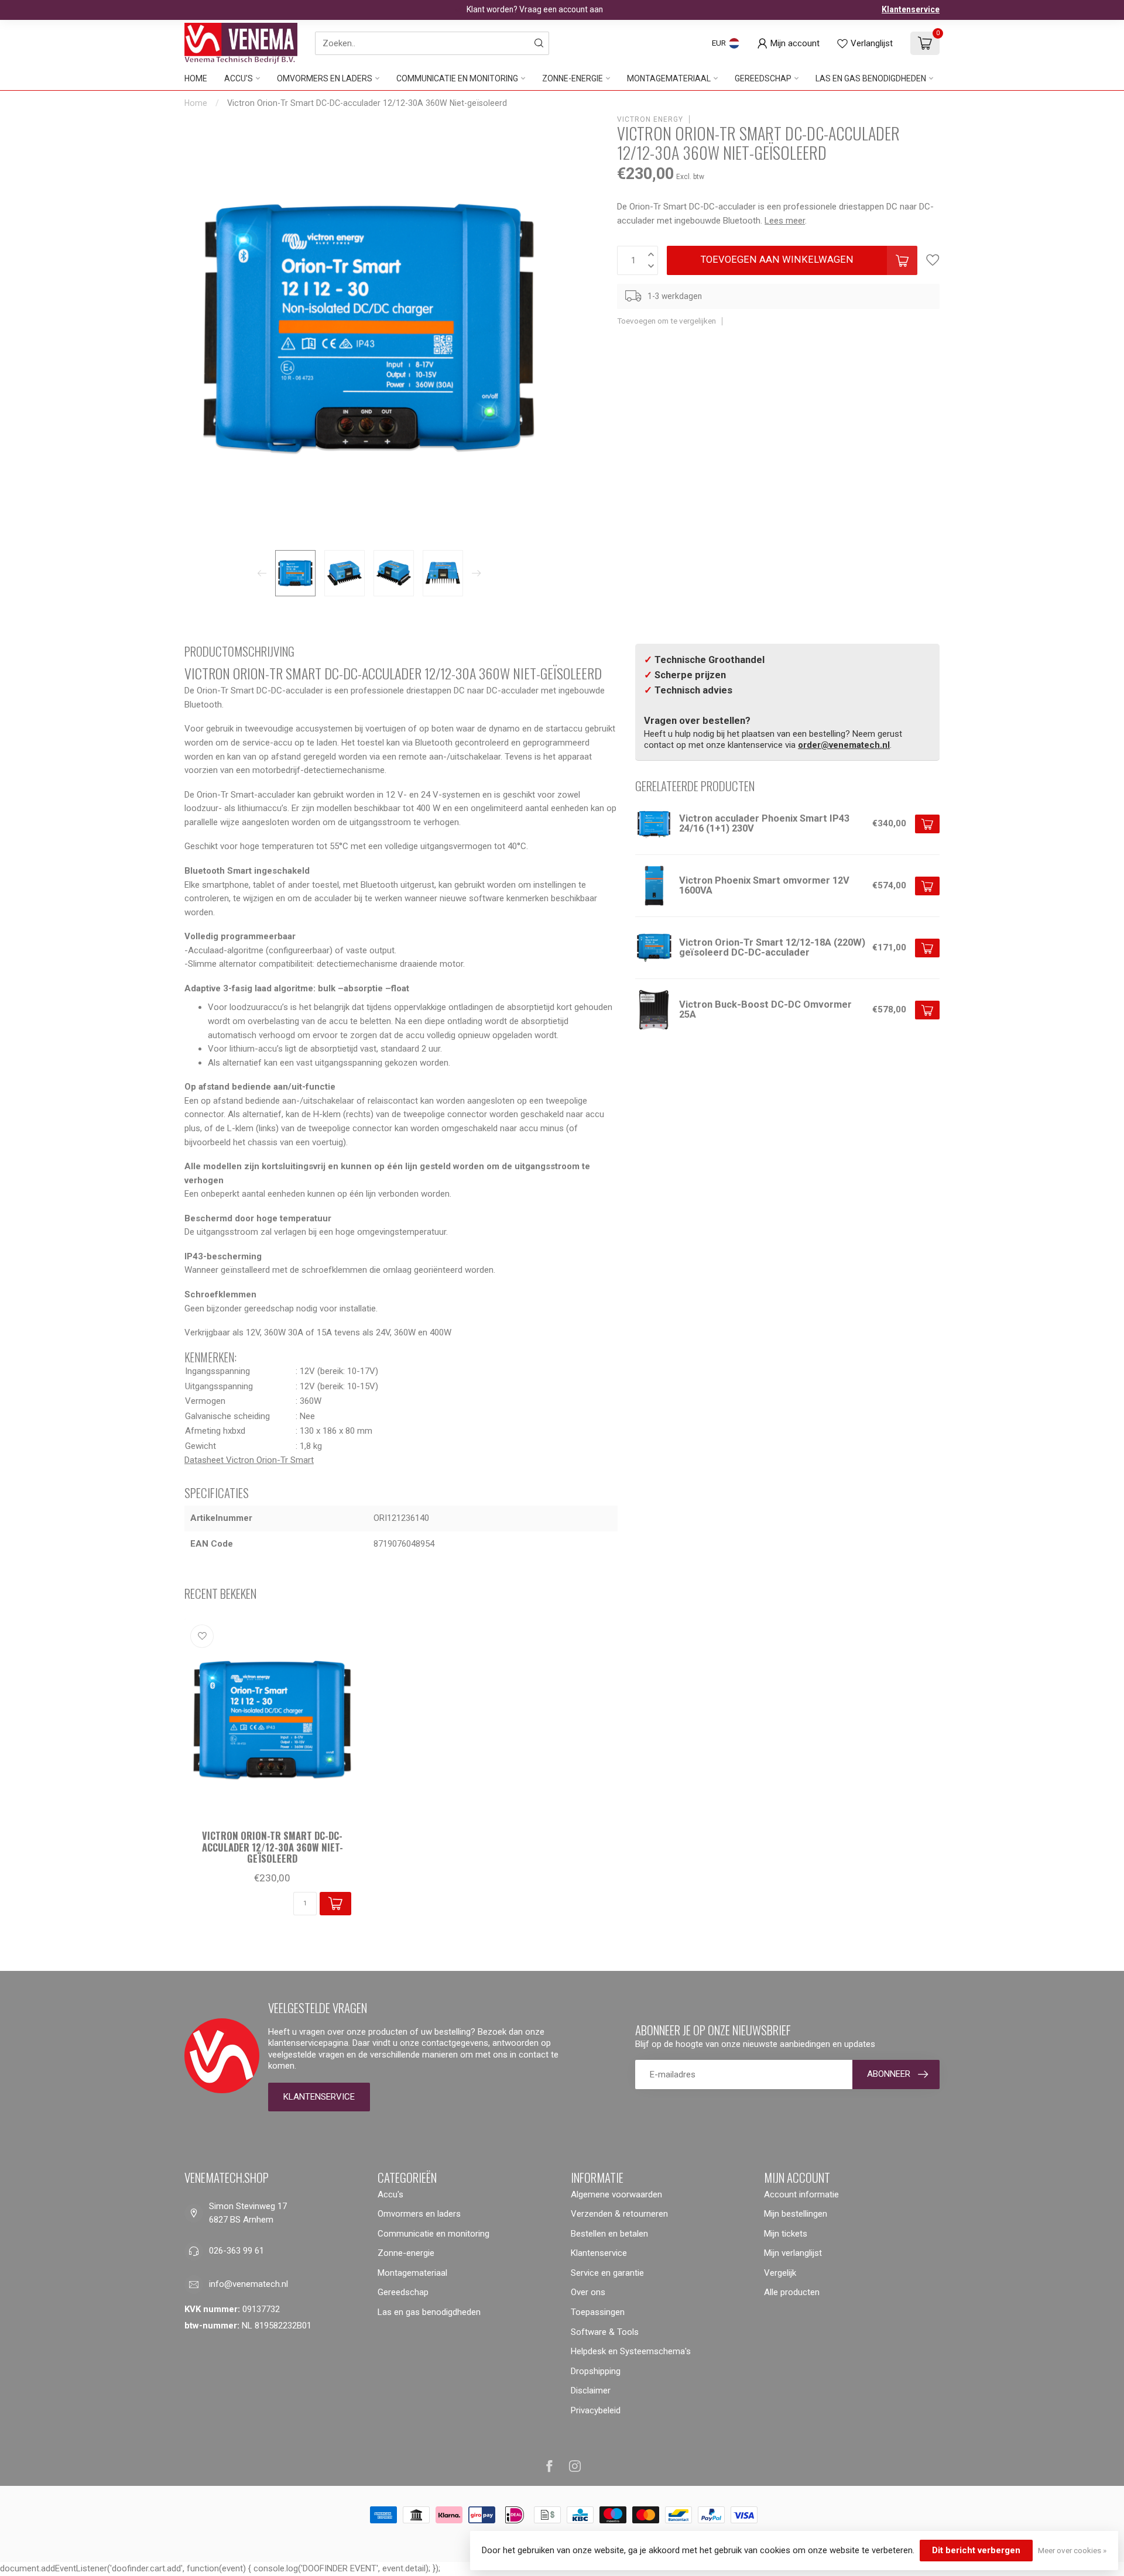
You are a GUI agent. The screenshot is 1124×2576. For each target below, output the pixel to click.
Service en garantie (607, 2273)
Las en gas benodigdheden (871, 78)
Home (196, 78)
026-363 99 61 (237, 2251)
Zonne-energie (573, 78)
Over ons (588, 2292)
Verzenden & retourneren (619, 2214)
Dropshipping (596, 2371)
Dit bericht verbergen (976, 2550)
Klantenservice (911, 9)
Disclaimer (591, 2390)
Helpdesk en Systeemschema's (631, 2351)
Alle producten (792, 2292)
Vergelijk (780, 2273)
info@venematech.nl (249, 2284)
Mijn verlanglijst (793, 2253)
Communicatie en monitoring (457, 78)
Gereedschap (763, 78)
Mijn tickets (786, 2234)
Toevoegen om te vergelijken (666, 321)
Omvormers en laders (325, 78)
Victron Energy (650, 119)
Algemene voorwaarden (616, 2194)
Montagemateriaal (669, 78)
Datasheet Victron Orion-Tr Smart (249, 1460)
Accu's (239, 78)
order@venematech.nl (844, 745)
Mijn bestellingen (796, 2214)
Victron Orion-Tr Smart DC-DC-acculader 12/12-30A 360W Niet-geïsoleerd (367, 103)
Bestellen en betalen (609, 2234)
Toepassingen (598, 2312)
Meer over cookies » (1072, 2550)
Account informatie (801, 2194)
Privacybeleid (596, 2410)
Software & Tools (605, 2332)
